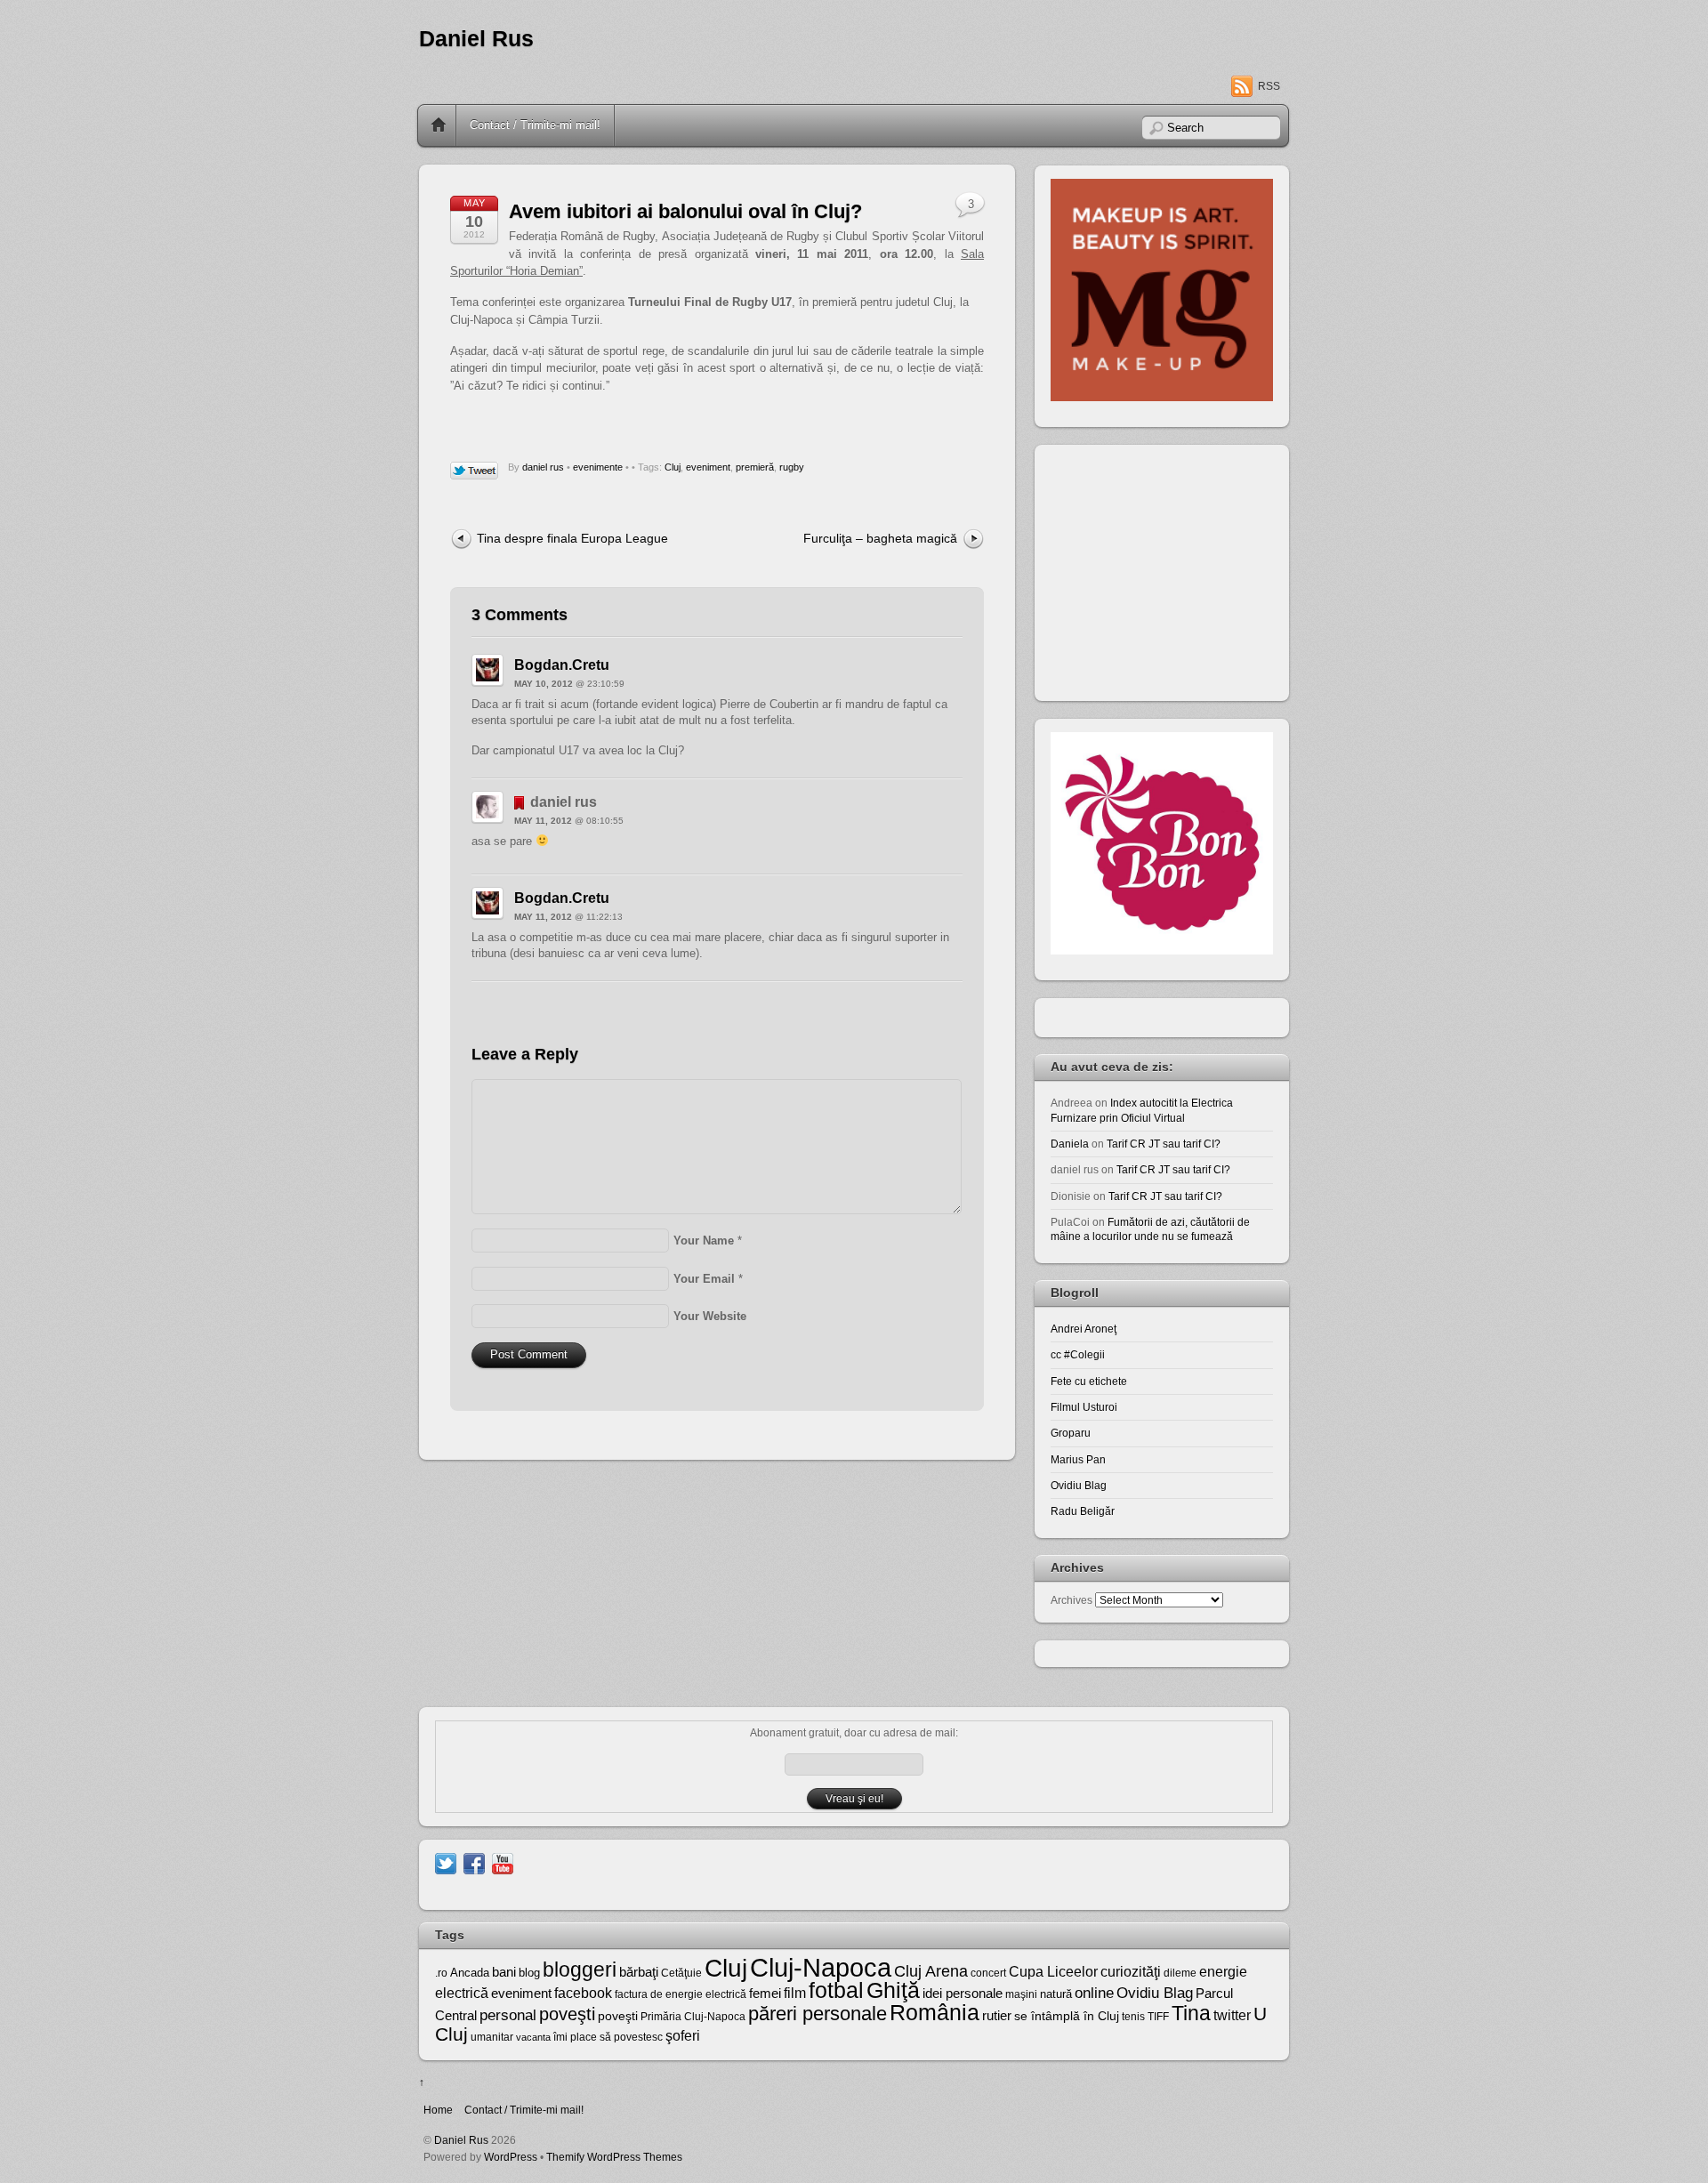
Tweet (475, 471)
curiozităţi (1131, 1972)
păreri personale (818, 2014)
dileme (1180, 1973)
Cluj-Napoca (821, 1967)
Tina (1191, 2013)
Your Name (704, 1241)
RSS (1269, 86)
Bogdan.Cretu (562, 665)
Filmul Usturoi (1084, 1407)
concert (988, 1973)
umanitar (492, 2037)
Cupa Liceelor (1053, 1971)
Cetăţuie (681, 1973)
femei (765, 1994)
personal (508, 2015)
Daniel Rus (476, 39)
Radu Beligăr (1083, 1511)
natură (1056, 1994)
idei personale (963, 1994)
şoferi (683, 2036)
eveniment (708, 467)
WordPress (511, 2157)
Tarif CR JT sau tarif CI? (1164, 1144)
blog (529, 1973)
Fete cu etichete (1089, 1381)
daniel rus (543, 467)
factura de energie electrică (681, 1994)
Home (439, 125)
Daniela (1070, 1144)
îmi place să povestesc (608, 2037)
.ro (441, 1973)
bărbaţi (639, 1972)
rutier (997, 2016)
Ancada (470, 1973)
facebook (583, 1993)
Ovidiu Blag (1079, 1485)
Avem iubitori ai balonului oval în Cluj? (685, 211)
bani (504, 1972)
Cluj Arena (931, 1971)
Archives (1072, 1600)
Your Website (710, 1316)
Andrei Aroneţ (1084, 1329)
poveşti (567, 2014)
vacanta (533, 2037)
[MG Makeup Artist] (1162, 397)
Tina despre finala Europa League (572, 538)
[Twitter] (446, 1862)
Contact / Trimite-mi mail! (535, 125)
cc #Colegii (1078, 1354)
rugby (792, 467)
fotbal (836, 1990)
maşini (1021, 1994)
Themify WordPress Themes (614, 2157)
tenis (1133, 2017)
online (1094, 1993)
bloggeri (580, 1970)
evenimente (598, 467)
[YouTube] (503, 1862)
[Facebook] (474, 1862)
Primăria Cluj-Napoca (693, 2017)
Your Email (704, 1279)
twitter (1232, 2015)
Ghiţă (893, 1990)
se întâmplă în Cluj (1067, 2016)
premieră (755, 467)
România (935, 2012)
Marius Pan (1078, 1459)
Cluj (673, 467)
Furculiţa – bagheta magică (880, 538)
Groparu (1071, 1433)
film (795, 1993)
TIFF (1158, 2017)
